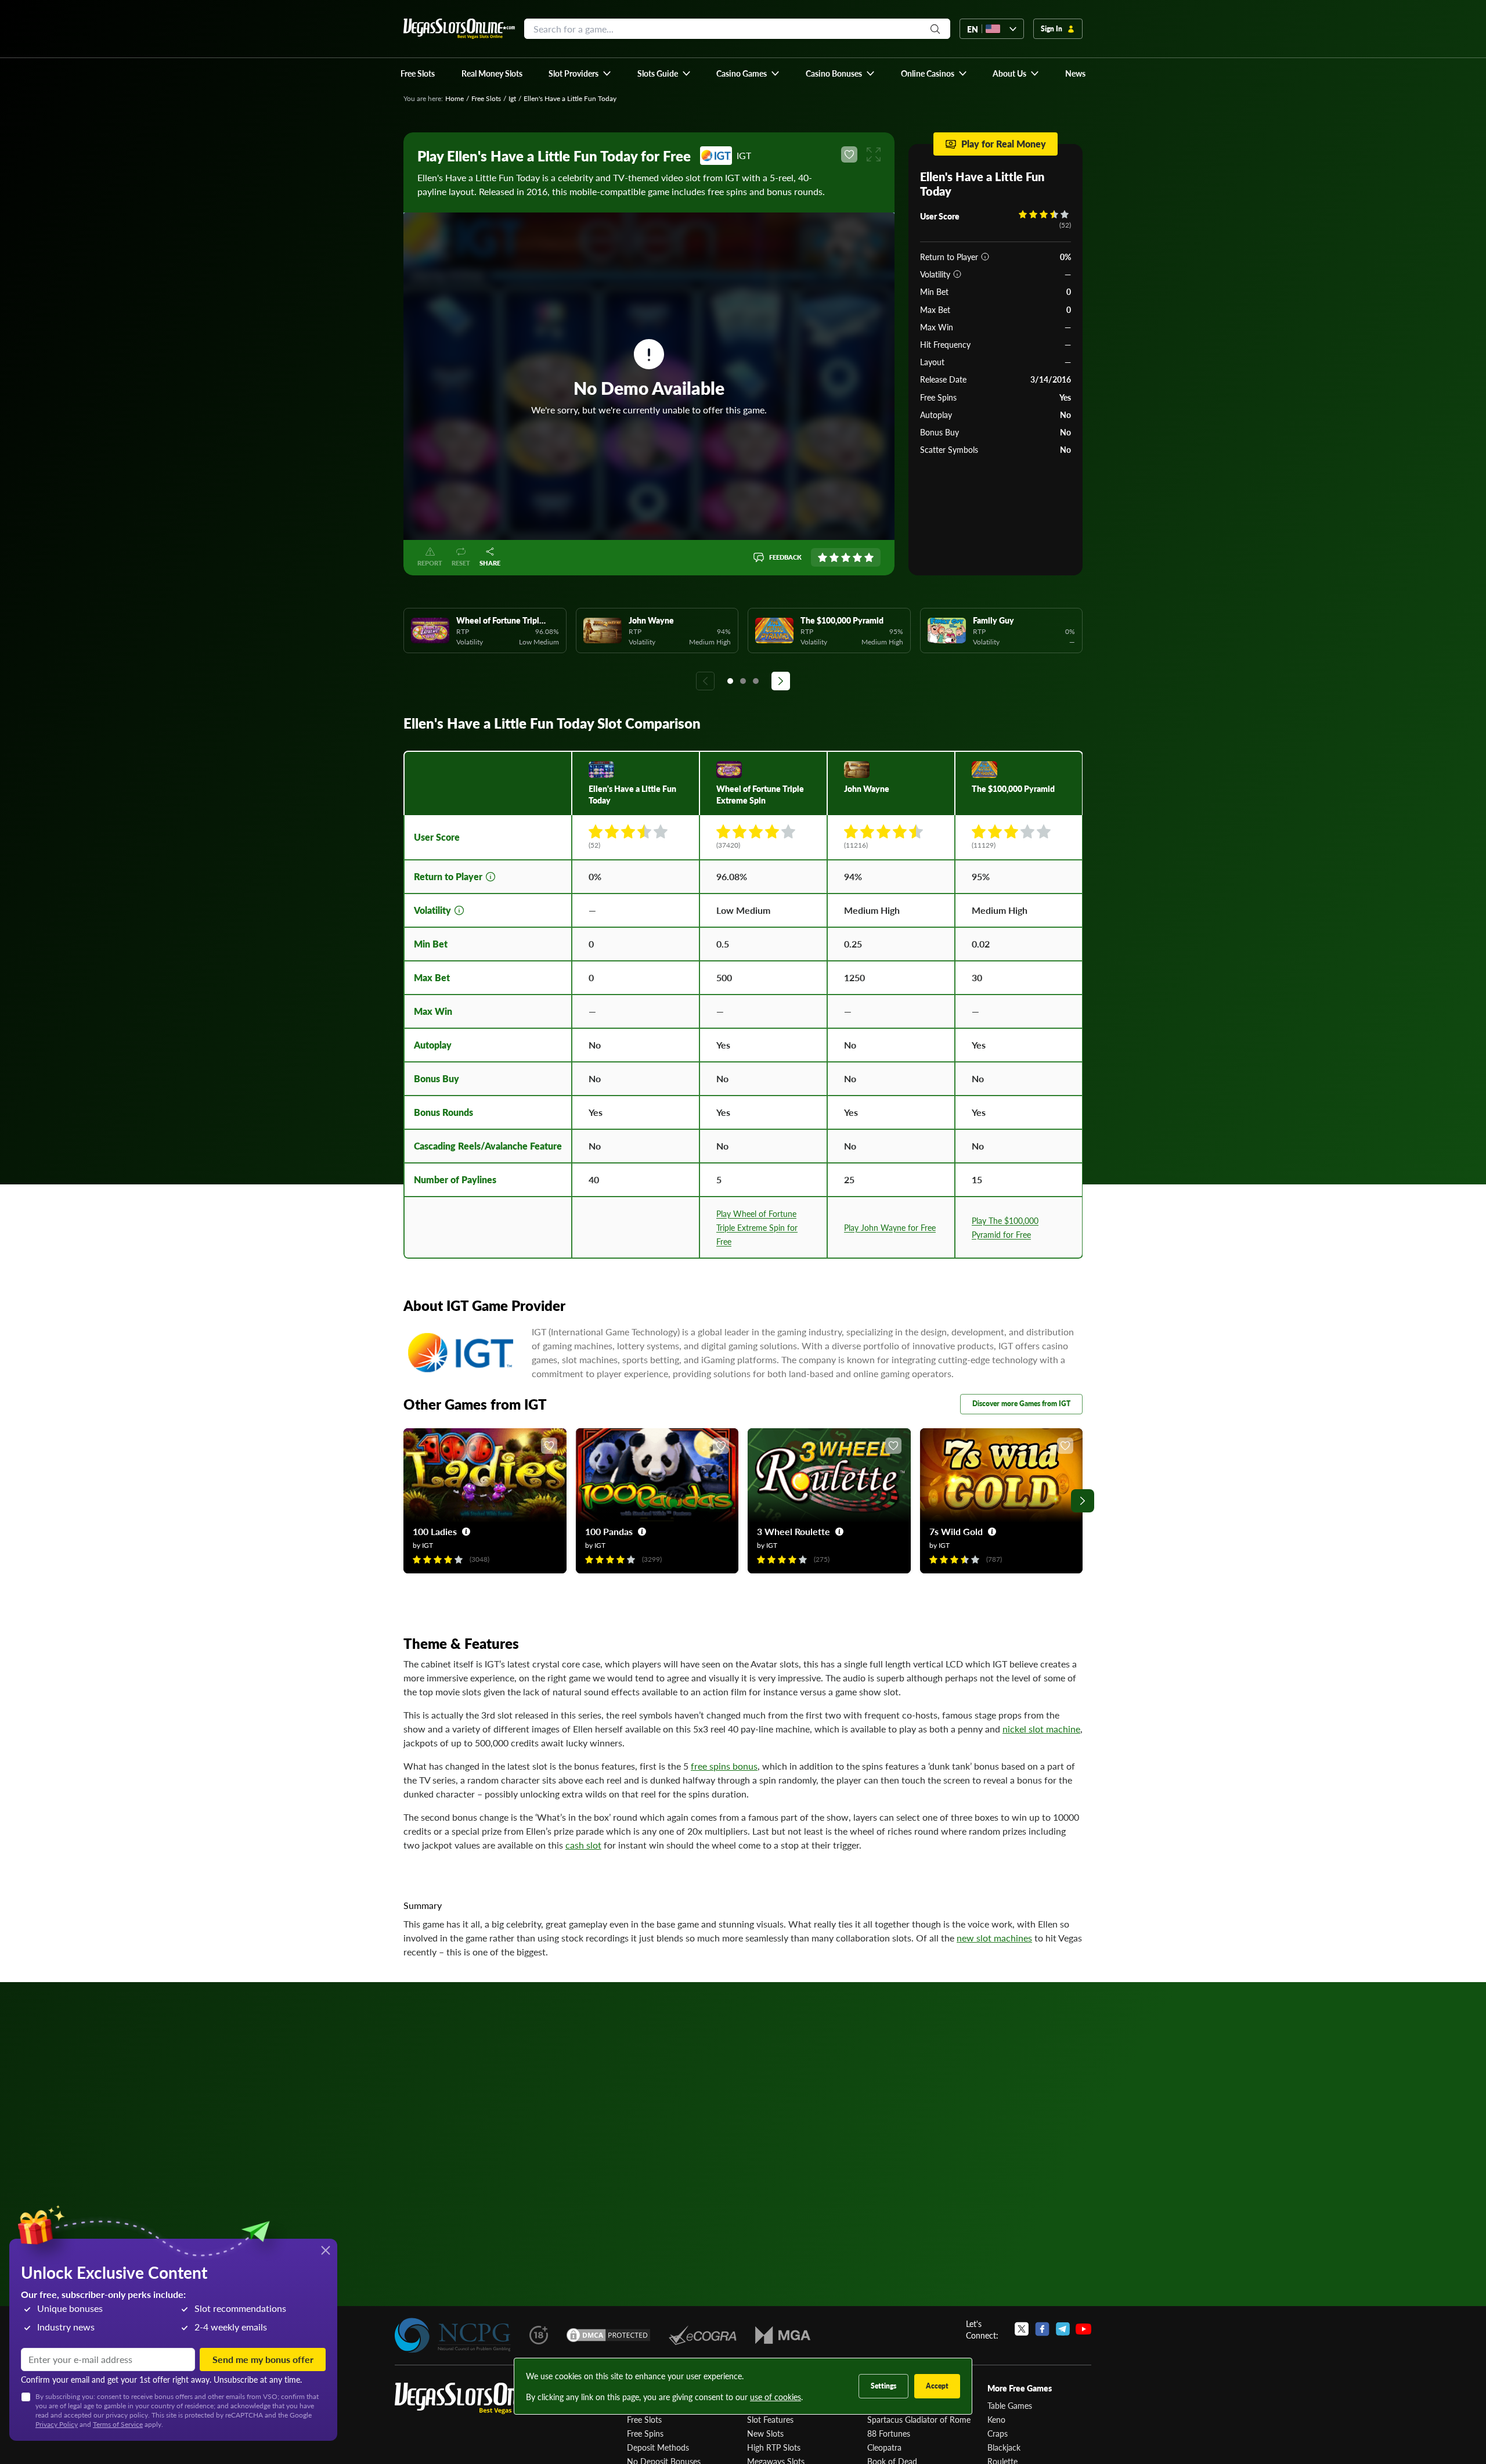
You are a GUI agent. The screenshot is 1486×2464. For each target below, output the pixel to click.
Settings (883, 2386)
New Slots (765, 2433)
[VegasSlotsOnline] (482, 2399)
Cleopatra (884, 2447)
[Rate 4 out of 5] (857, 557)
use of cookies (776, 2397)
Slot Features (770, 2419)
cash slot (583, 1845)
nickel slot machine (1041, 1729)
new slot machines (994, 1938)
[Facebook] (1042, 2329)
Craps (998, 2433)
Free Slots (486, 98)
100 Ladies (435, 1531)
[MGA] (783, 2335)
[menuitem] (580, 73)
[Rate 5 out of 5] (869, 557)
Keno (996, 2419)
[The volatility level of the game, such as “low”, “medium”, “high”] (957, 274)
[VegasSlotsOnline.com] (459, 29)
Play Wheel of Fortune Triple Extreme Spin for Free (757, 1227)
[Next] (781, 681)
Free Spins (645, 2433)
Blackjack (1004, 2447)
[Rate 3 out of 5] (846, 557)
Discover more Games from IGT (1021, 1404)
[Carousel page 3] (756, 681)
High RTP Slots (774, 2447)
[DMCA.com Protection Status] (608, 2335)
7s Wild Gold (956, 1531)
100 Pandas (609, 1531)
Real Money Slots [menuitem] (492, 73)
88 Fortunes (889, 2433)
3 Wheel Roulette (794, 1531)
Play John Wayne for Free (890, 1227)
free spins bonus (724, 1766)
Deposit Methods (658, 2447)
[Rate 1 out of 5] (823, 557)
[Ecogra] (703, 2335)
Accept (937, 2386)
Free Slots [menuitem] (418, 73)
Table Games (1010, 2405)
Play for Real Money (1004, 144)
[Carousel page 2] (743, 681)
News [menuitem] (1075, 73)
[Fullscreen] (874, 154)
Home (455, 98)
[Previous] (705, 681)
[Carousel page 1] (730, 681)
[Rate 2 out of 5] (834, 557)
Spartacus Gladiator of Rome (919, 2419)
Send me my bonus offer (263, 2359)
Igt (512, 98)
